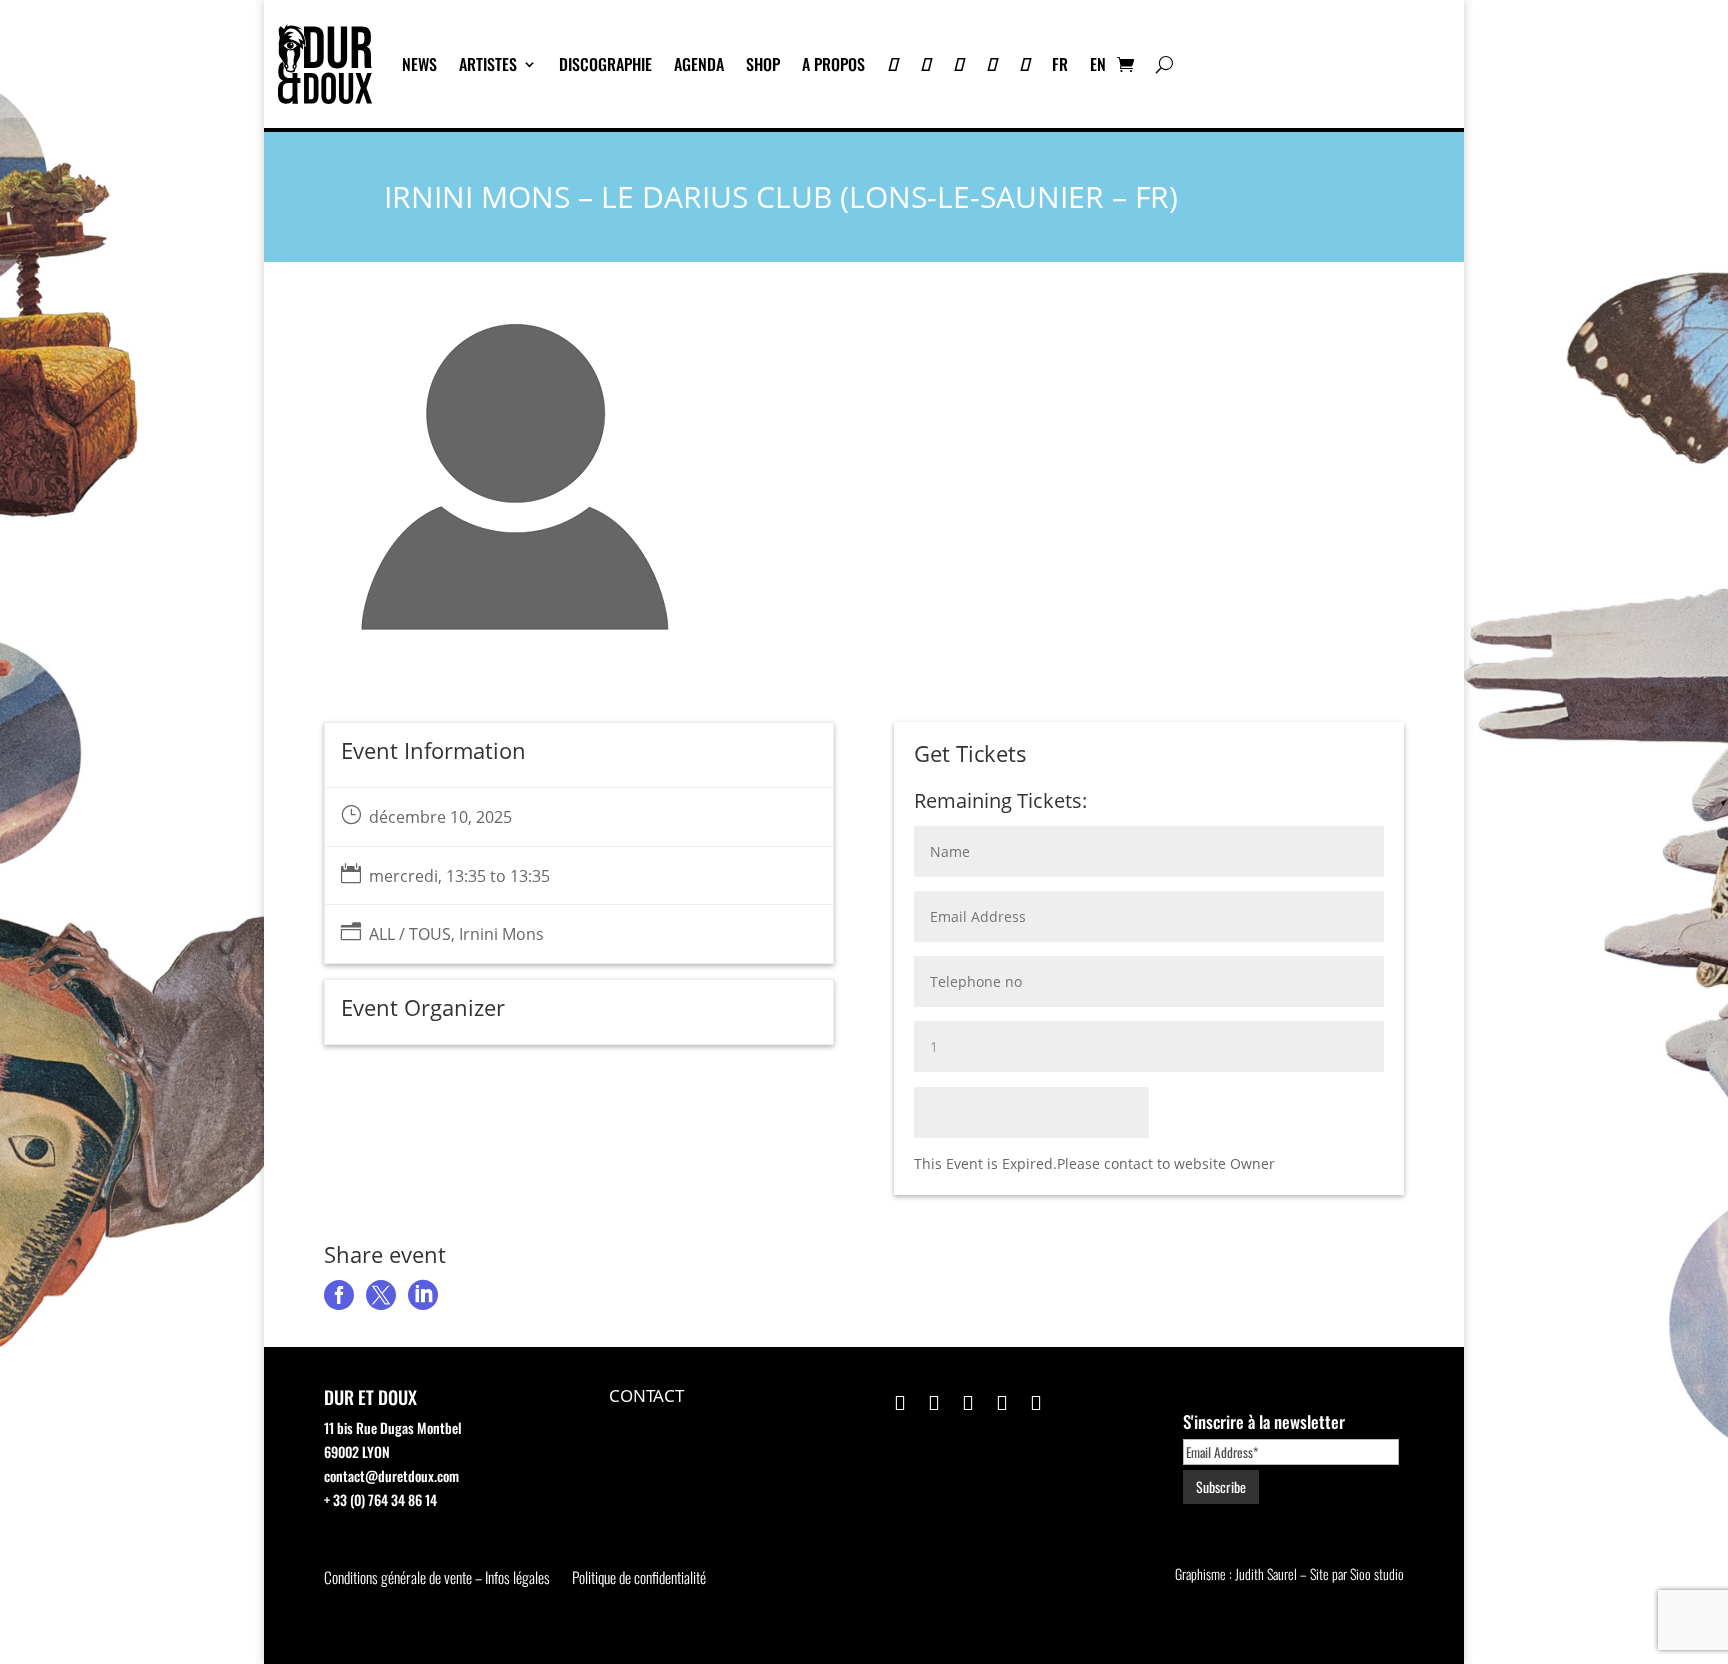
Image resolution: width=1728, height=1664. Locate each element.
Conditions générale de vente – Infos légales (437, 1579)
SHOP (763, 64)
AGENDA (699, 64)
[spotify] (1024, 64)
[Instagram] (958, 64)
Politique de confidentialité (639, 1579)
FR (1060, 64)
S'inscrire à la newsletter (1264, 1421)
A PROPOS (833, 64)
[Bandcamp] (892, 64)
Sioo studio (1377, 1573)
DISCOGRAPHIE (605, 64)
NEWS (419, 64)
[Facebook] (991, 64)
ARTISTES (488, 64)
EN (1098, 64)
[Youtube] (925, 64)
